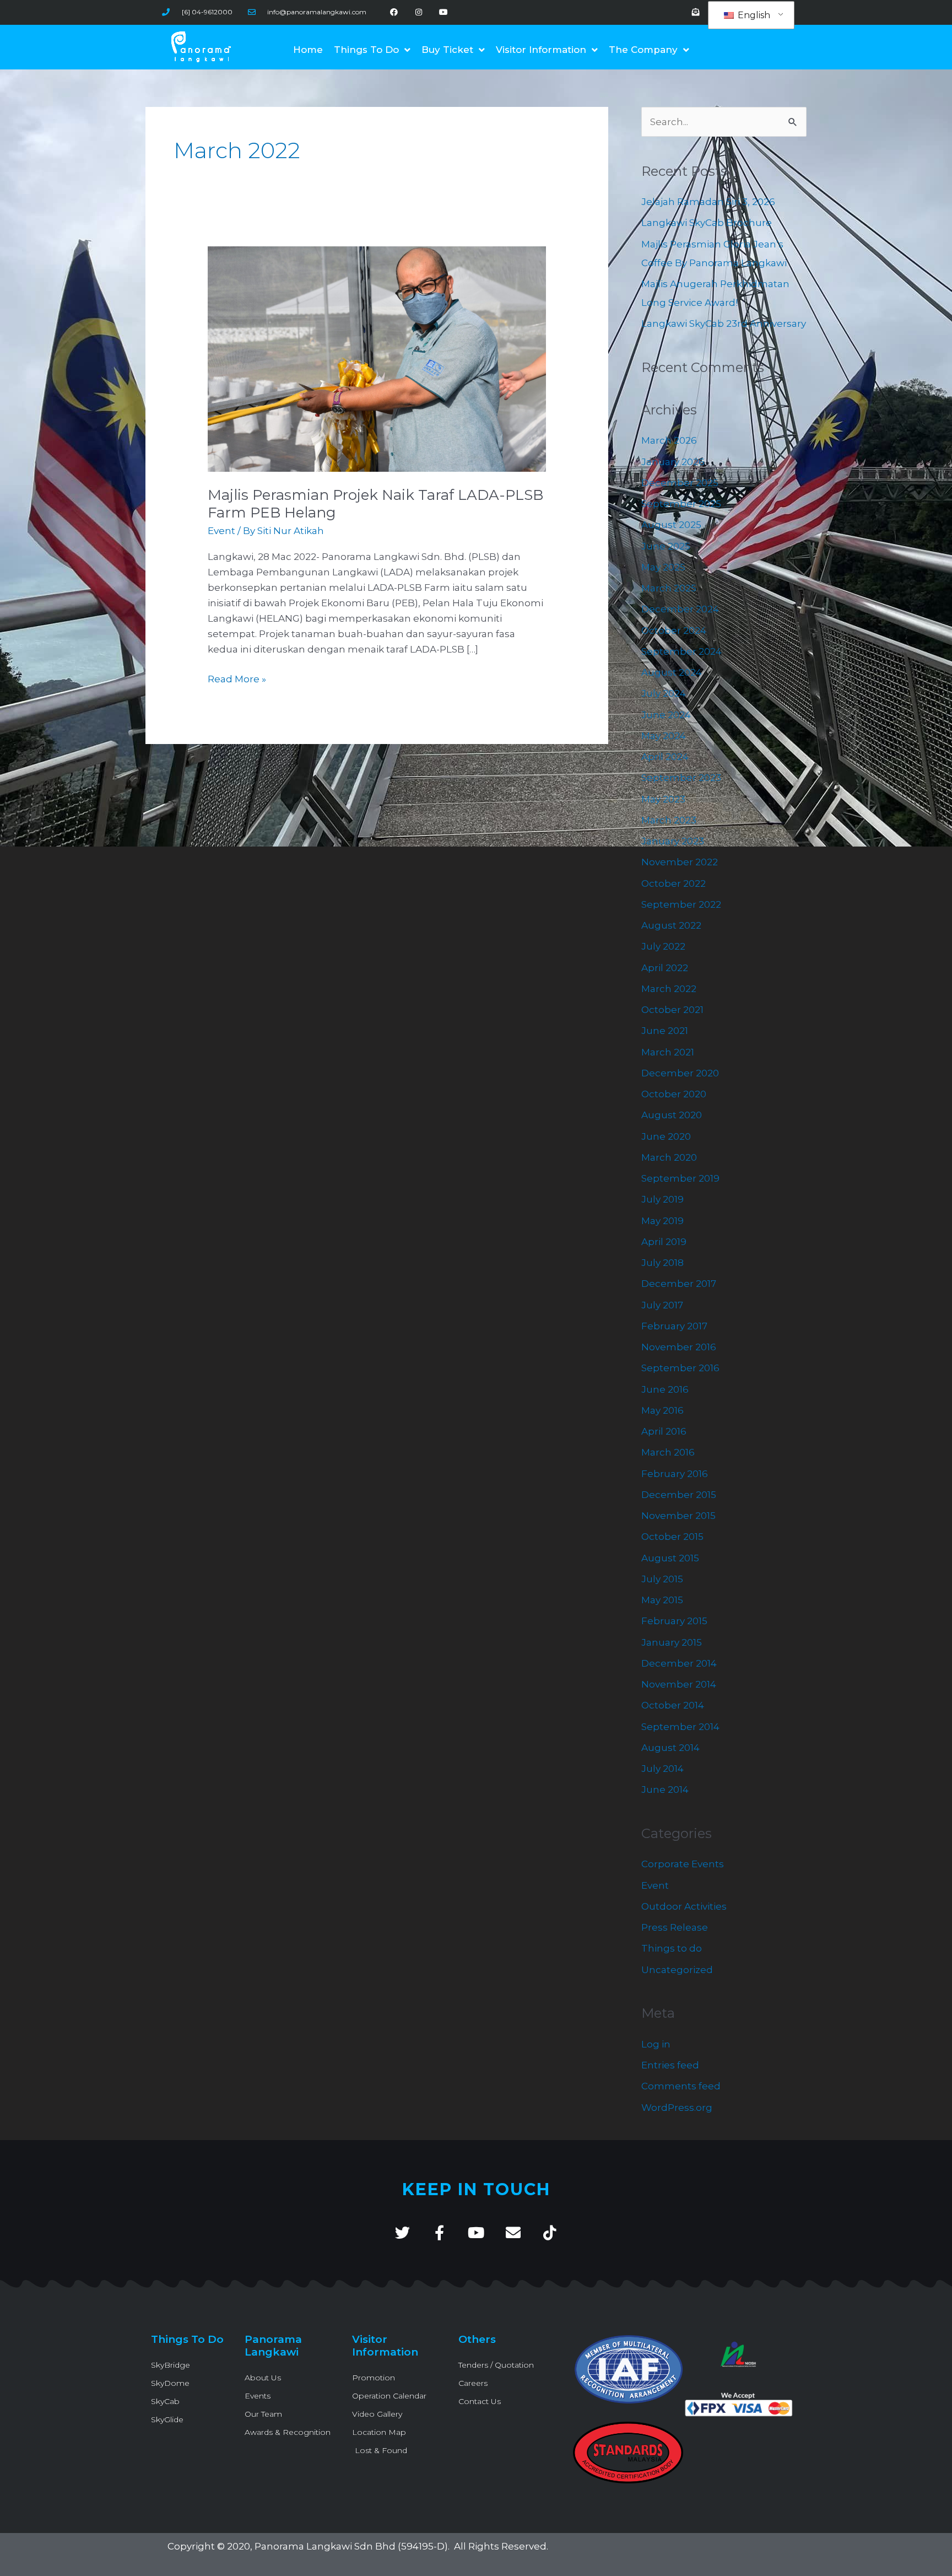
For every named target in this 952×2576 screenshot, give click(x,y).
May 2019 (662, 1221)
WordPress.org (677, 2108)
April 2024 (665, 757)
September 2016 (680, 1368)
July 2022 (663, 946)
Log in (656, 2044)
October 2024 (674, 630)
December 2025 (680, 483)
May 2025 (663, 567)
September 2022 (681, 904)
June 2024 (666, 715)
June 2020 (666, 1136)
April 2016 (664, 1431)
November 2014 (679, 1684)
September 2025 (681, 504)
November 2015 (678, 1516)
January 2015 (672, 1642)
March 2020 (669, 1157)
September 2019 (680, 1178)
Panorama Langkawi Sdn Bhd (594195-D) (351, 2546)
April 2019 (664, 1242)
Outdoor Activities (684, 1906)
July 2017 (662, 1305)
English (753, 15)
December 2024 (680, 609)
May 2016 (662, 1410)
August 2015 (670, 1558)
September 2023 (681, 778)
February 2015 (674, 1621)
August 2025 (671, 525)
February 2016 (675, 1474)
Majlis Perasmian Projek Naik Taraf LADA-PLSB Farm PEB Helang (375, 504)
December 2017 (679, 1284)
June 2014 (665, 1790)
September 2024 (681, 651)
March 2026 (669, 440)
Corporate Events (683, 1864)
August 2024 (672, 672)
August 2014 (670, 1748)
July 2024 (664, 693)
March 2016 (668, 1452)
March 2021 (668, 1052)
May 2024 (664, 736)
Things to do (672, 1948)
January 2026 (673, 462)
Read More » (237, 678)
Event (221, 531)
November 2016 (679, 1347)
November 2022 (680, 862)
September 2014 (680, 1727)
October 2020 (674, 1094)
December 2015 (679, 1495)
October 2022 (674, 883)
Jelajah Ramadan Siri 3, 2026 (708, 202)
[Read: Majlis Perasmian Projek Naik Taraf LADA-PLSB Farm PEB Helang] (377, 358)
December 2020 (680, 1073)
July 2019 (662, 1199)
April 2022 (665, 968)
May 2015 (662, 1600)
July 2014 (662, 1769)
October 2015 (672, 1537)
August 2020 (672, 1115)
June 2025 (666, 546)
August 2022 (671, 925)
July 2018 (662, 1263)
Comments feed (681, 2086)
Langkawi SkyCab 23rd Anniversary (724, 324)
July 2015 (662, 1579)
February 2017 (674, 1326)
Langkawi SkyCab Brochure (707, 223)
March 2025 (669, 588)
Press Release (675, 1927)
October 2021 (672, 1010)
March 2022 (669, 989)
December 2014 (679, 1663)
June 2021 (665, 1031)
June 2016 (665, 1389)
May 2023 (663, 799)
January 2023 (673, 841)
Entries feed (670, 2065)
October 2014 (673, 1705)
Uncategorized (677, 1970)
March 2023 (669, 820)
